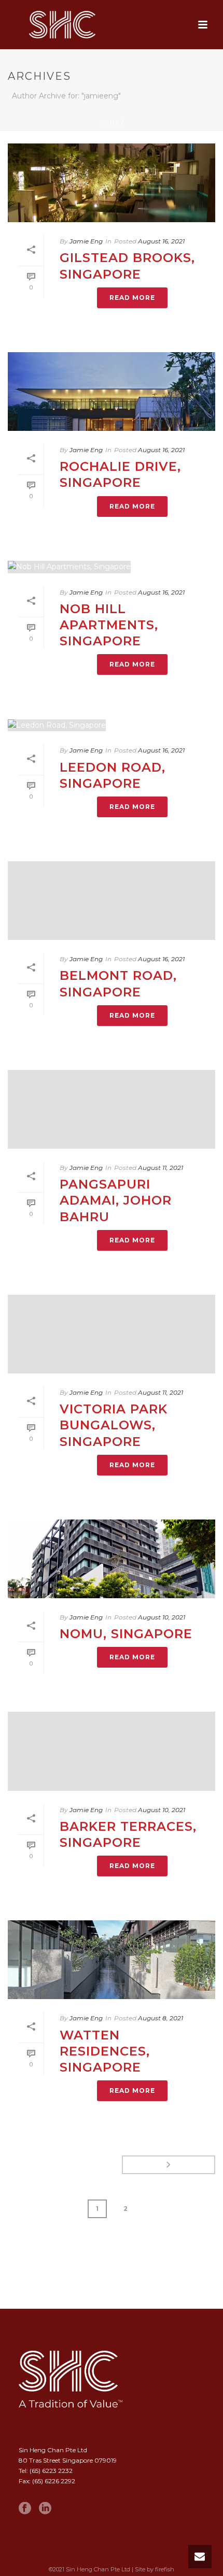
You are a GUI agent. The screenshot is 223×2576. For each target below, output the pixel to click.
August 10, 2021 (162, 1617)
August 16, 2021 (161, 241)
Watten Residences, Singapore (105, 2051)
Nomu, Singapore (126, 1634)
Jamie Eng (86, 241)
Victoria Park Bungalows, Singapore (114, 1425)
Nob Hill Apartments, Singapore (109, 625)
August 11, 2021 (161, 1168)
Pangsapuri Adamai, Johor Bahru (116, 1200)
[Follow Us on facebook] (25, 2509)
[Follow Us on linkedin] (45, 2509)
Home (109, 123)
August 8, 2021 (161, 2018)
